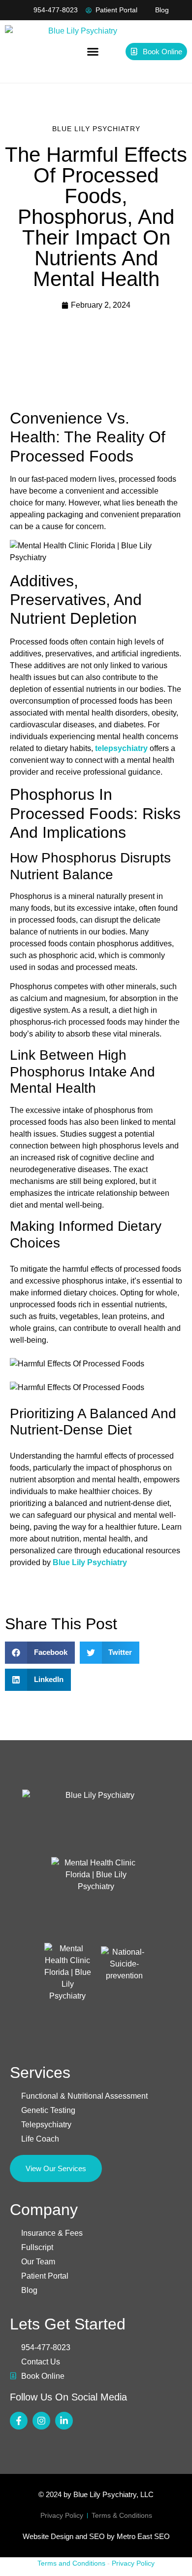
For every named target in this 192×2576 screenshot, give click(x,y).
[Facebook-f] (19, 2421)
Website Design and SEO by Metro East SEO (96, 2536)
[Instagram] (41, 2421)
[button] (93, 52)
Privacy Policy (133, 2563)
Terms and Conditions (71, 2563)
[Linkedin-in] (64, 2421)
